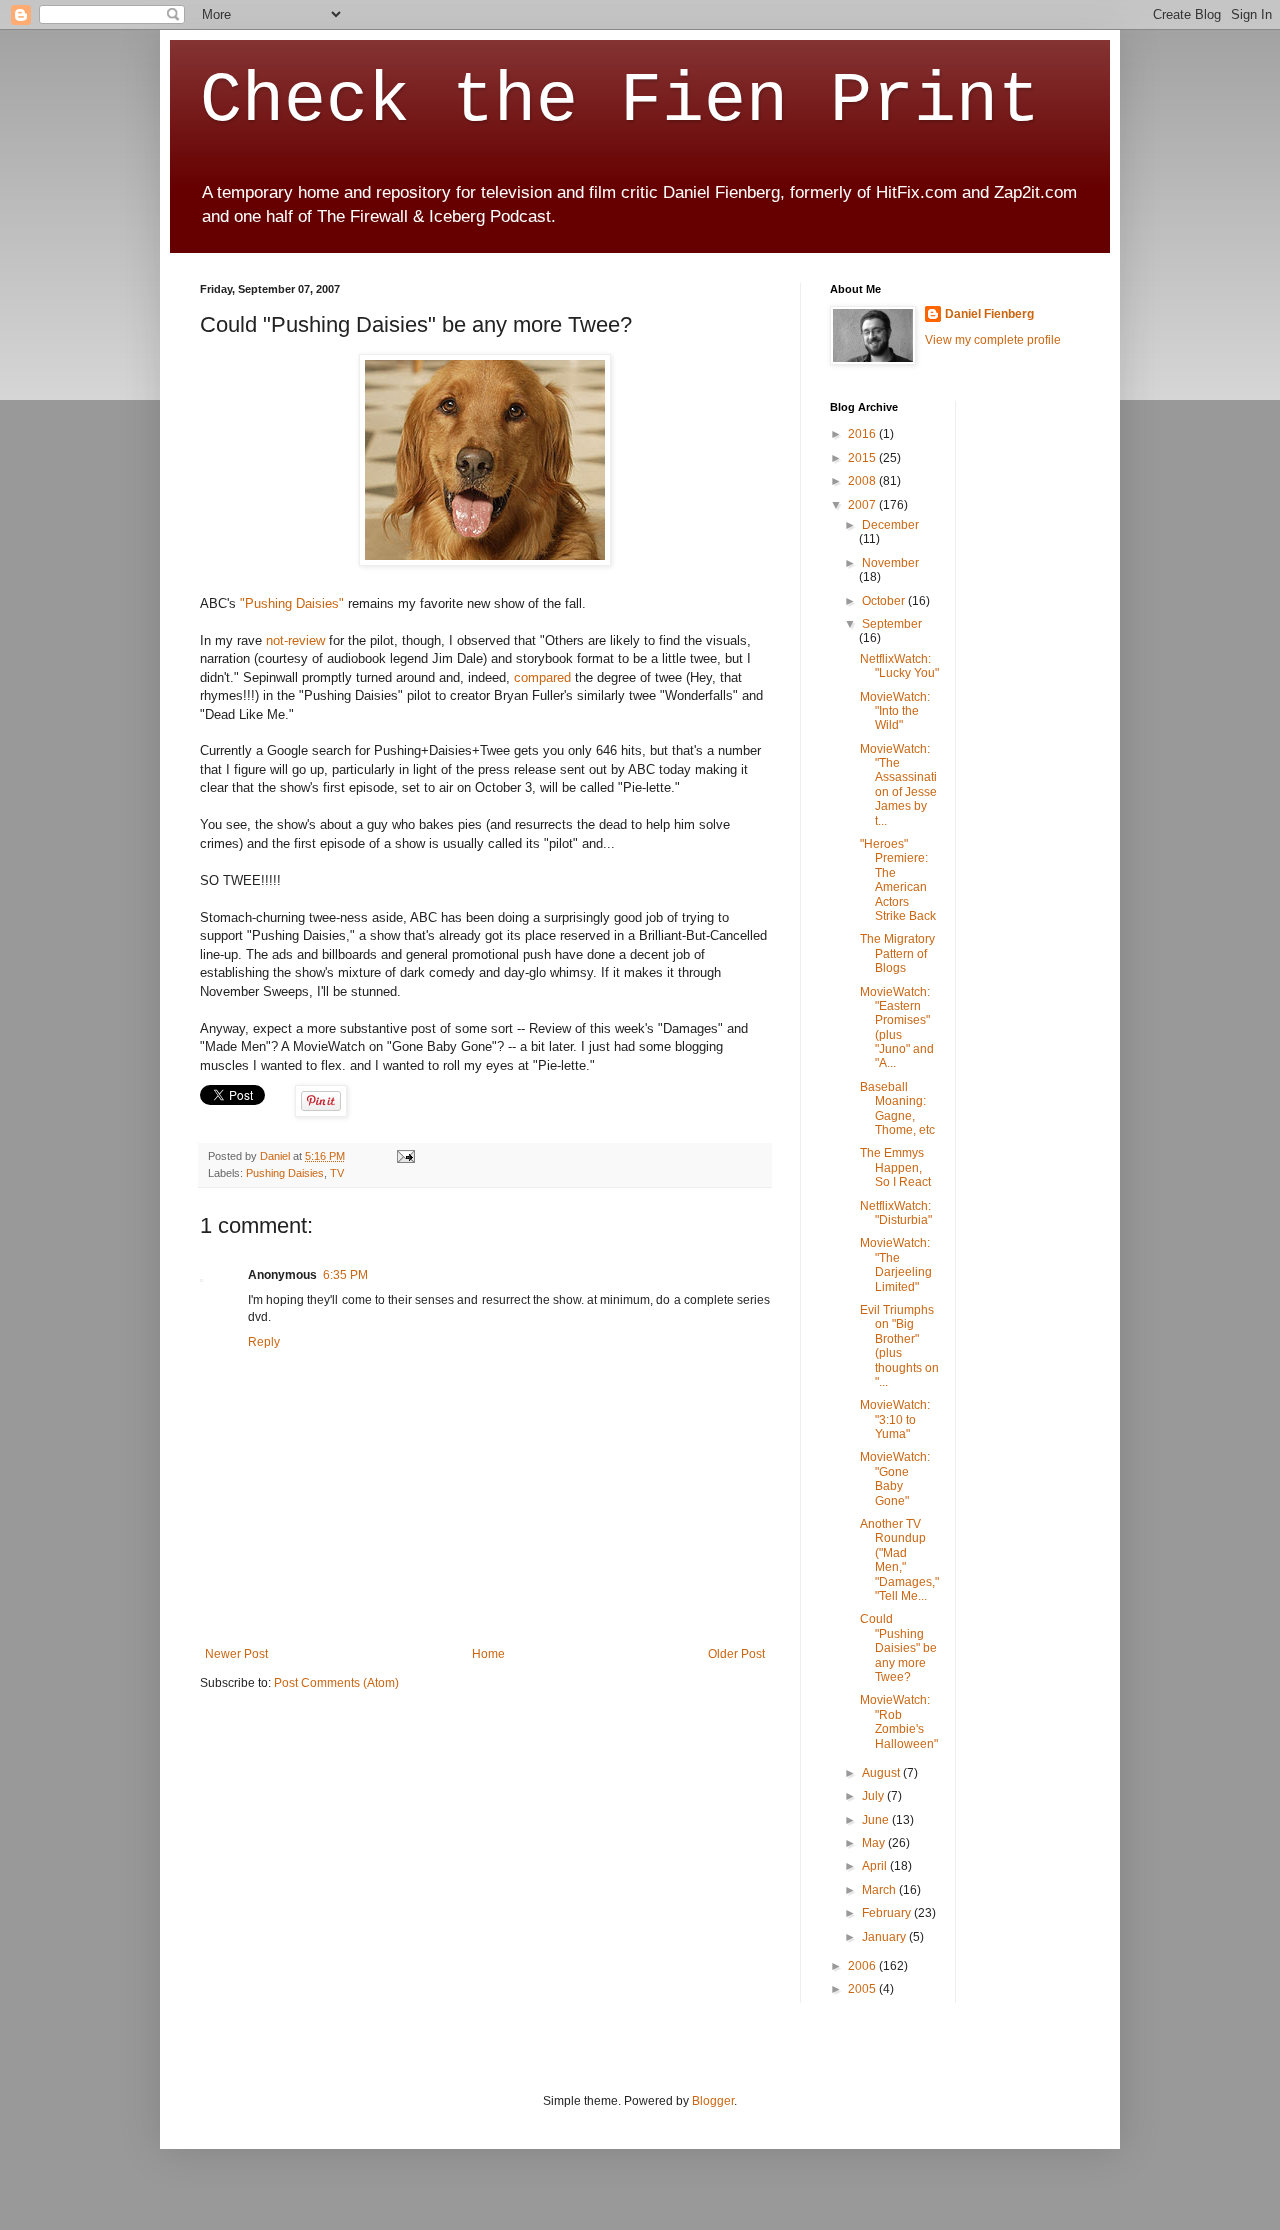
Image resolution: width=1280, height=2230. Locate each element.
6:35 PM (345, 1275)
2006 (863, 1966)
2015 (863, 458)
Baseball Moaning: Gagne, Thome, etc (897, 1108)
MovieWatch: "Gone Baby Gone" (895, 1478)
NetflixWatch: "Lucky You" (899, 666)
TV (337, 1173)
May (875, 1843)
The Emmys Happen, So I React (895, 1167)
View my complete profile (993, 340)
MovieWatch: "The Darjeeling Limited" (896, 1264)
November (890, 563)
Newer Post (236, 1654)
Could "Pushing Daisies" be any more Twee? (898, 1648)
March (880, 1890)
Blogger (713, 2101)
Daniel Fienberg (989, 314)
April (876, 1866)
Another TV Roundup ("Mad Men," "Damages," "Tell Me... (899, 1560)
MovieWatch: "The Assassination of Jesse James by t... (898, 785)
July (874, 1796)
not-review (295, 640)
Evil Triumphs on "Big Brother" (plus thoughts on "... (899, 1346)
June (877, 1820)
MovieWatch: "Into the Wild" (895, 711)
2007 (863, 505)
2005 (863, 1989)
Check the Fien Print (620, 101)
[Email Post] (404, 1156)
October (885, 601)
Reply (264, 1342)
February (888, 1913)
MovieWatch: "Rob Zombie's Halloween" (899, 1721)
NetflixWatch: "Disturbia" (896, 1213)
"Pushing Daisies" (292, 603)
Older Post (736, 1654)
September (892, 624)
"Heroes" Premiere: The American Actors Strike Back (898, 880)
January (885, 1937)
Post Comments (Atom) (336, 1683)
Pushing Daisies (285, 1173)
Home (488, 1654)
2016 (863, 434)
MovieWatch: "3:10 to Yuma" (895, 1419)
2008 (863, 481)
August (882, 1773)
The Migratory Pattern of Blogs (897, 953)
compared (542, 677)
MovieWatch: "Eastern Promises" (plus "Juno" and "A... (897, 1028)
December (890, 525)
